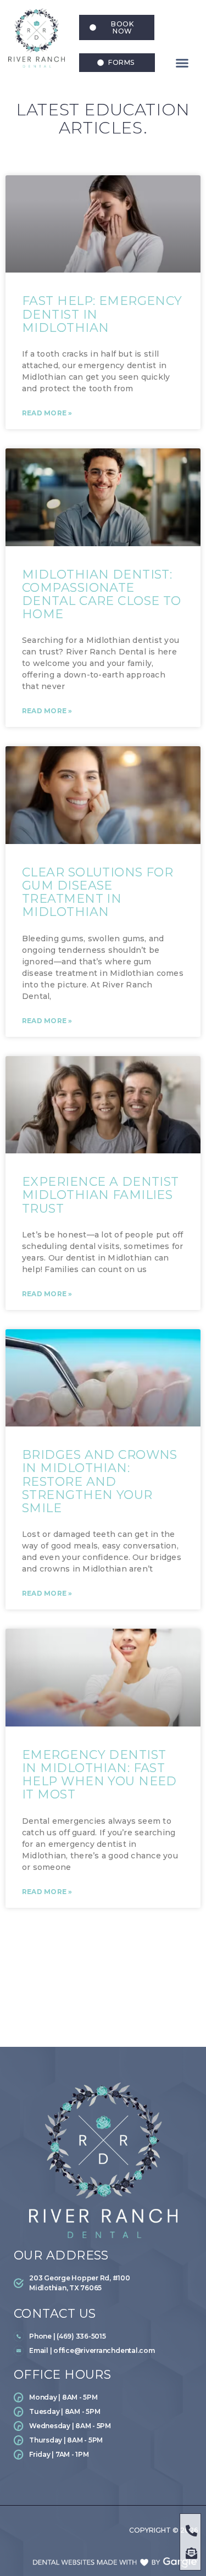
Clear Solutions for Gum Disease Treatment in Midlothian (98, 892)
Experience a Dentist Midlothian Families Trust (101, 1195)
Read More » (47, 413)
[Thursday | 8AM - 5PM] (102, 2442)
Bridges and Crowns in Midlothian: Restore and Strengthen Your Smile (100, 1481)
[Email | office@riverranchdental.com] (109, 2353)
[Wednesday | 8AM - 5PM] (102, 2428)
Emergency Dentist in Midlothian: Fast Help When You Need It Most (99, 1775)
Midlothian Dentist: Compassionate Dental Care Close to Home (102, 595)
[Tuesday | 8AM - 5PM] (102, 2414)
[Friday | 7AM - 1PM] (102, 2457)
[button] (182, 63)
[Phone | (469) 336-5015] (109, 2339)
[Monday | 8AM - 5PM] (102, 2400)
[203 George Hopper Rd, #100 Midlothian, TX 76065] (77, 2285)
